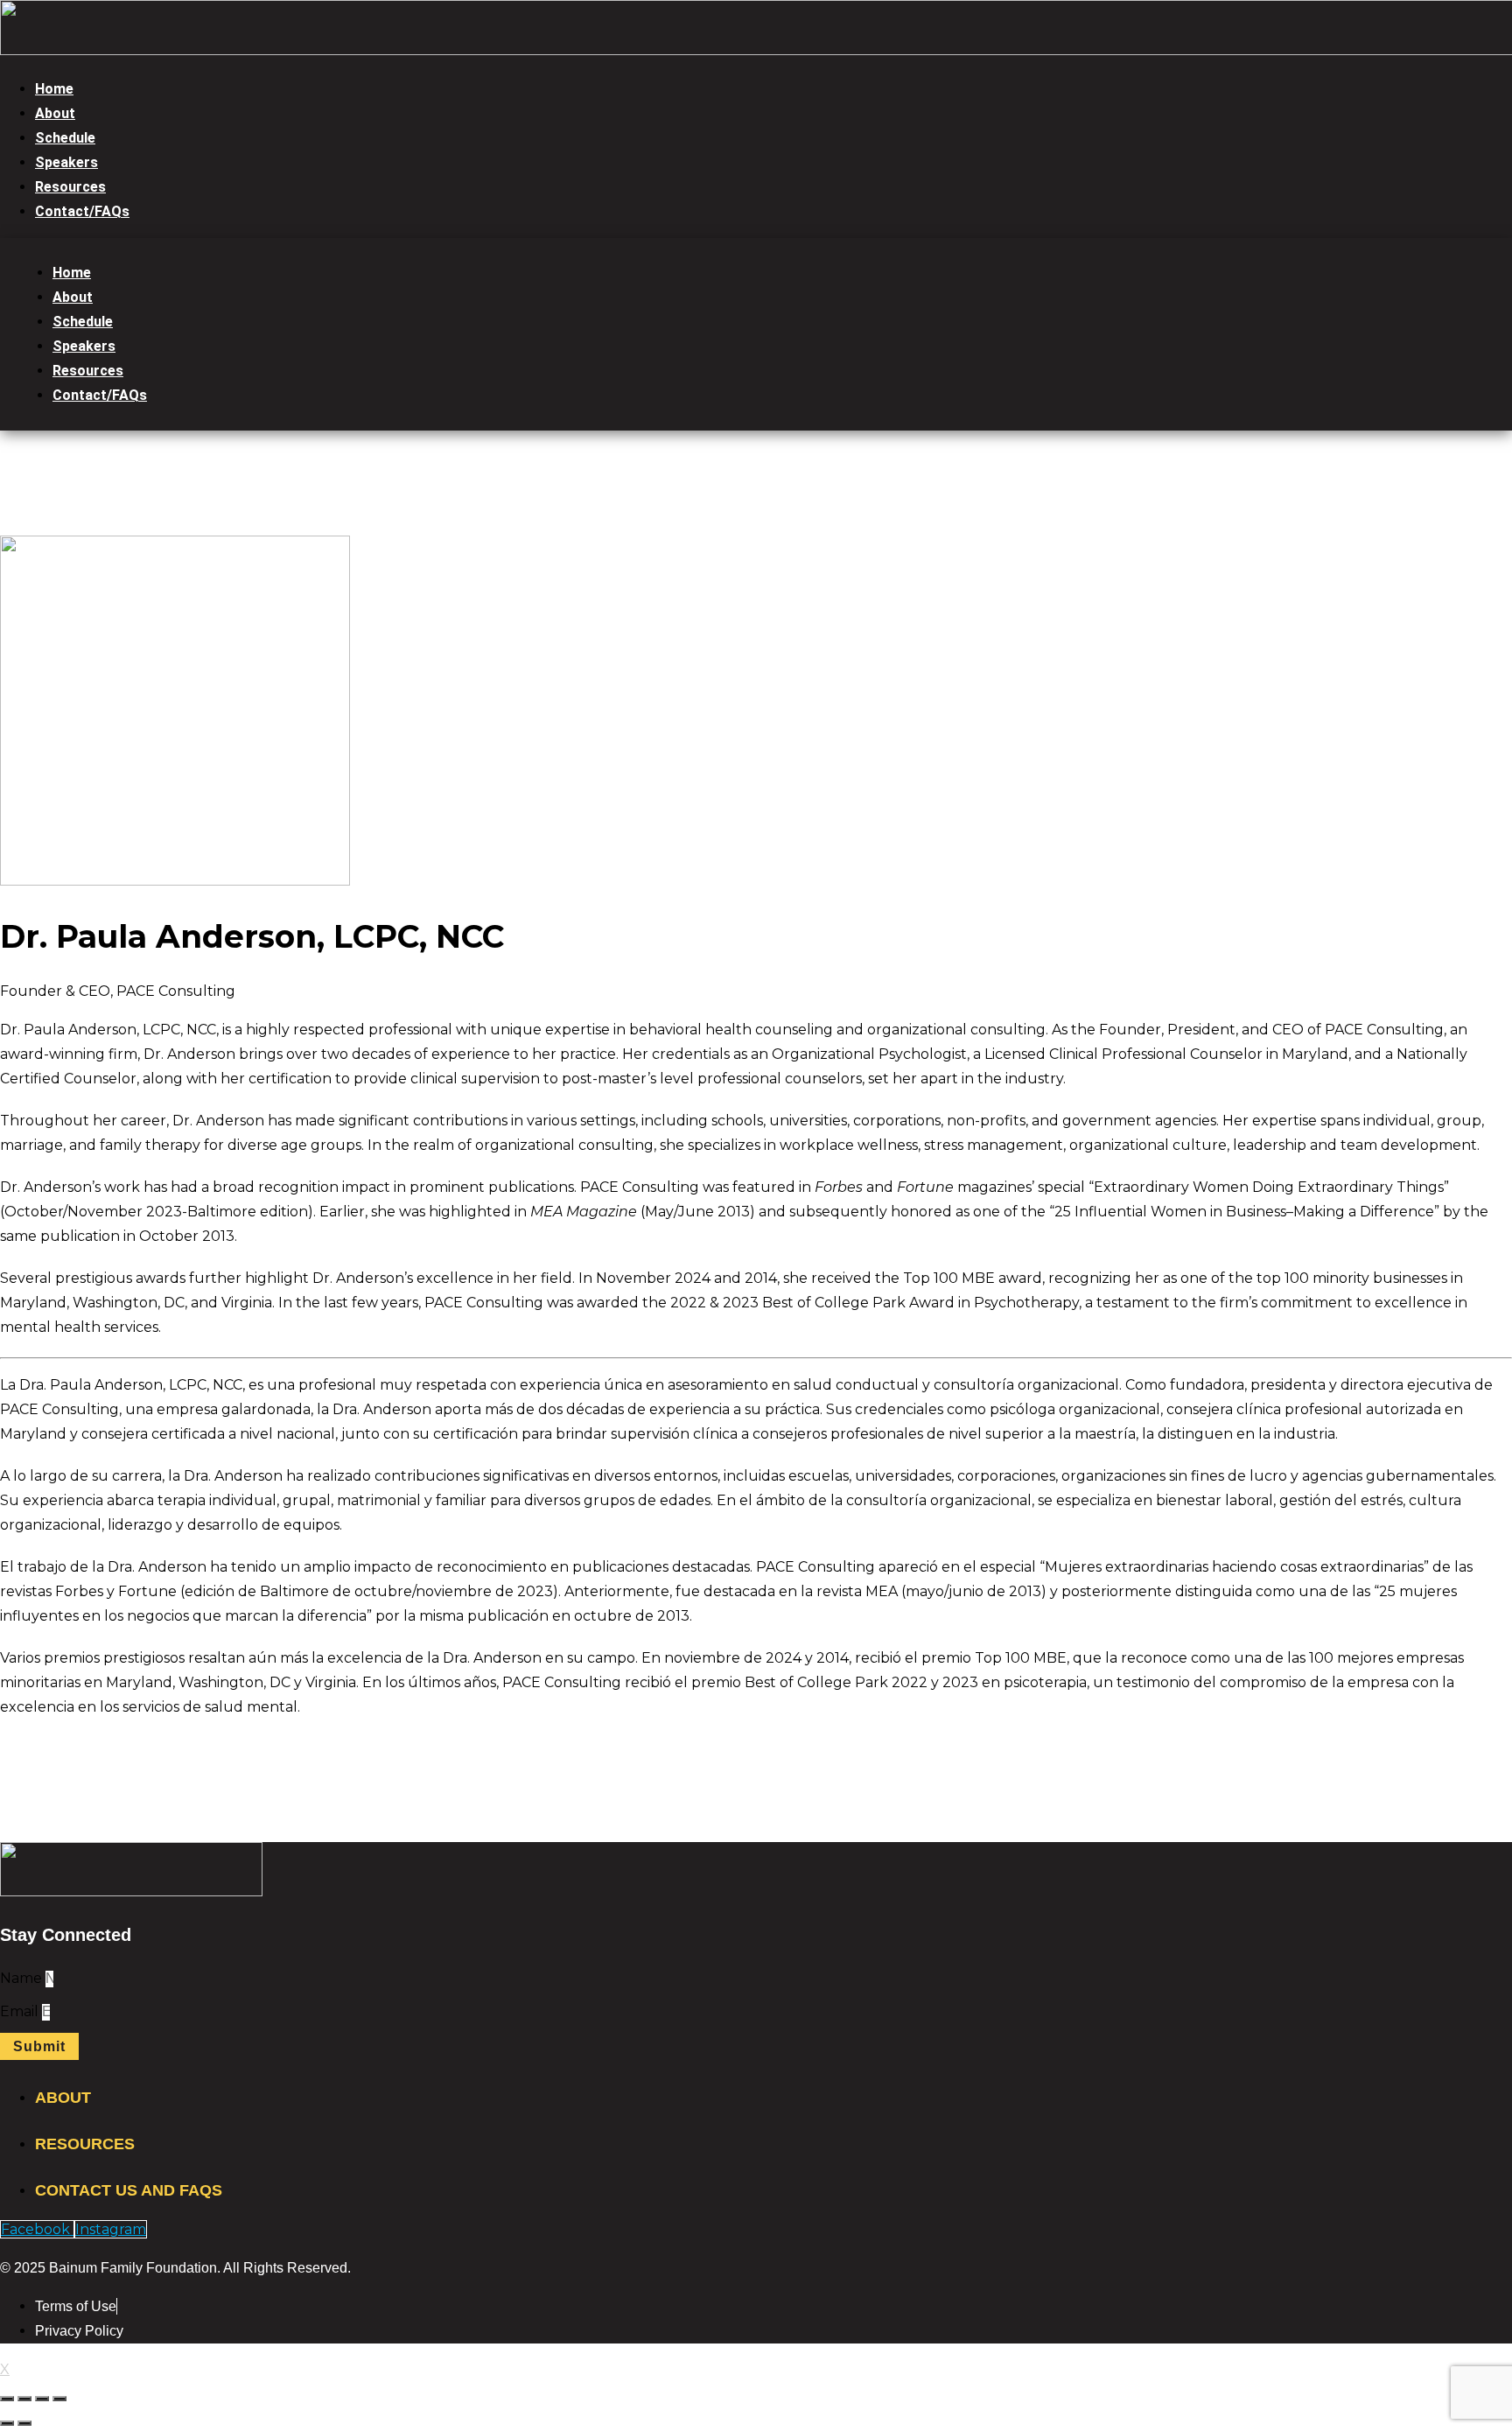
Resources (70, 187)
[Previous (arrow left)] (7, 2423)
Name (23, 1978)
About (55, 113)
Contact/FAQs (82, 211)
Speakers (66, 162)
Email (21, 2011)
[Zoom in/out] (59, 2399)
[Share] (24, 2399)
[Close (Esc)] (7, 2399)
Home (54, 89)
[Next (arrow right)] (24, 2423)
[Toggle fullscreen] (42, 2399)
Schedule (65, 138)
